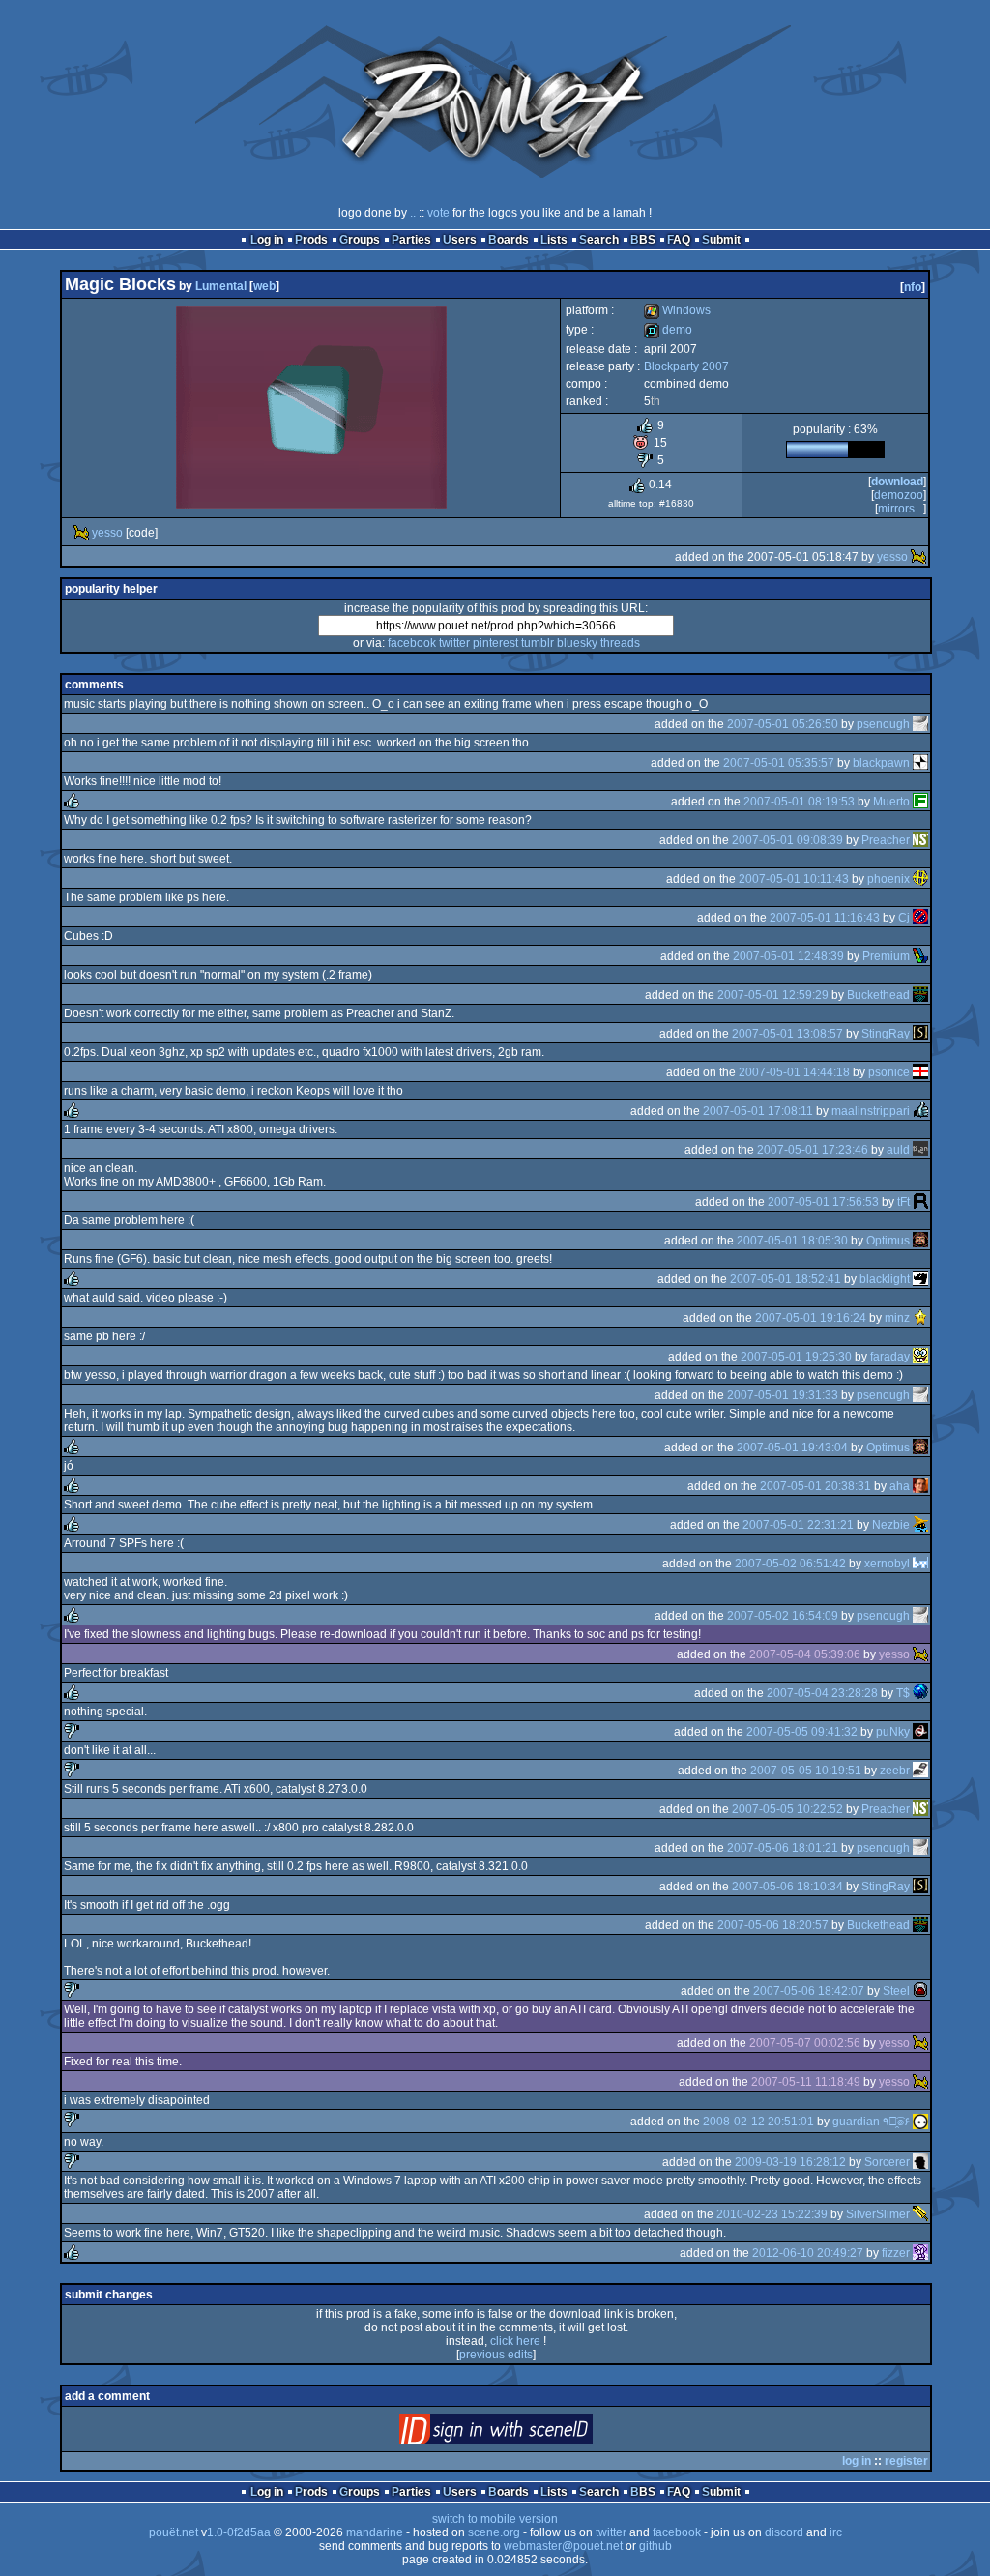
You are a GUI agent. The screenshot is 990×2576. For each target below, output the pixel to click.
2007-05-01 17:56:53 (823, 1202)
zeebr (895, 1771)
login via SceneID (528, 2433)
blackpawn (881, 763)
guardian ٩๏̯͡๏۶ (871, 2122)
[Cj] (920, 918)
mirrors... (901, 509)
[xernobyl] (920, 1564)
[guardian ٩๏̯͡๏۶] (920, 2122)
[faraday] (920, 1357)
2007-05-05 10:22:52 (787, 1809)
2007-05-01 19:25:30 (796, 1357)
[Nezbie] (920, 1525)
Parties (411, 240)
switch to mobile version (495, 2519)
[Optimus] (920, 1241)
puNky (893, 1732)
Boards (509, 240)
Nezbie (891, 1525)
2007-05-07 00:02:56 (805, 2043)
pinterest (495, 643)
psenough (883, 724)
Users (460, 240)
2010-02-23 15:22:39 (772, 2214)
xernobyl (887, 1564)
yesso (107, 533)
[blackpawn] (920, 763)
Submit (721, 240)
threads (620, 643)
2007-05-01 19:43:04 (792, 1448)
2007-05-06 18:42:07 (809, 1991)
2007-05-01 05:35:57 (779, 763)
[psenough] (920, 724)
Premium (886, 956)
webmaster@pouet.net (563, 2546)
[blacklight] (920, 1279)
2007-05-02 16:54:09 (783, 1616)
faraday (890, 1357)
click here (515, 2341)
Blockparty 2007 (686, 366)
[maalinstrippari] (920, 1111)
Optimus (888, 1241)
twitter (454, 643)
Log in (267, 240)
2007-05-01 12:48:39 (788, 956)
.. (413, 213)
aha (900, 1486)
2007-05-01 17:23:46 (813, 1150)
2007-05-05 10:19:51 (806, 1771)
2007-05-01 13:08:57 (787, 1034)
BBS (643, 240)
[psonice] (920, 1072)
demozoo (899, 495)
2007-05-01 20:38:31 (815, 1486)
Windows (677, 310)
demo (668, 330)
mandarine (375, 2532)
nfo (913, 287)
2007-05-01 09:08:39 (787, 840)
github (655, 2546)
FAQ (679, 240)
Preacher (886, 840)
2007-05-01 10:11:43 (794, 879)
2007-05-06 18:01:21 (783, 1848)
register (906, 2461)
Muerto (891, 802)
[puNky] (920, 1732)
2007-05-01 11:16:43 (825, 918)
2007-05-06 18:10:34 (787, 1887)
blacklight (885, 1279)
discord (784, 2532)
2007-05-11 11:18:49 (806, 2082)
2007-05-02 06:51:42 (790, 1564)
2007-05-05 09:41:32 (802, 1732)
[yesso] (81, 533)
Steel (896, 1991)
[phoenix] (920, 879)
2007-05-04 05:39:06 (805, 1654)
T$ (903, 1693)
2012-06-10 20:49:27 (808, 2253)
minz (897, 1318)
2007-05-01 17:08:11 (758, 1111)
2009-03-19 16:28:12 (790, 2162)
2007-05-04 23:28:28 (822, 1693)
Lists (554, 240)
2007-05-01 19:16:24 (811, 1318)
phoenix (888, 879)
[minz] (920, 1318)
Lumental (221, 286)
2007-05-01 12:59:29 (773, 995)
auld (898, 1150)
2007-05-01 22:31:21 (798, 1525)
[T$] (920, 1693)
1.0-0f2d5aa (239, 2532)
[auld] (920, 1150)
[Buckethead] (920, 995)
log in (857, 2461)
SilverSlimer (878, 2214)
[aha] (920, 1486)
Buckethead (878, 995)
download (897, 482)
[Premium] (920, 956)
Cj (904, 918)
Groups (360, 240)
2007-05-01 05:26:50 (783, 724)
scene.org (494, 2532)
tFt (903, 1202)
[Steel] (920, 1991)
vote (438, 213)
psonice (889, 1072)
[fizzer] (920, 2253)
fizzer (896, 2253)
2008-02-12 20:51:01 (758, 2122)
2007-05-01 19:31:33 (783, 1395)
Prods (311, 240)
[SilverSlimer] (920, 2214)
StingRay (886, 1034)
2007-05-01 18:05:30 (792, 1241)
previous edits (496, 2355)
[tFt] (920, 1202)
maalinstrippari (871, 1111)
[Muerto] (920, 802)
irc (836, 2532)
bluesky (577, 643)
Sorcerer (887, 2162)
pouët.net (174, 2532)
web (264, 286)
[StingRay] (920, 1034)
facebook (412, 643)
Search (599, 240)
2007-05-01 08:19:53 (799, 802)
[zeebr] (920, 1771)
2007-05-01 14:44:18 (794, 1072)
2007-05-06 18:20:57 (773, 1925)
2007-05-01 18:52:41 (786, 1279)
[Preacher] (920, 840)
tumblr (538, 643)
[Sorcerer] (920, 2162)
